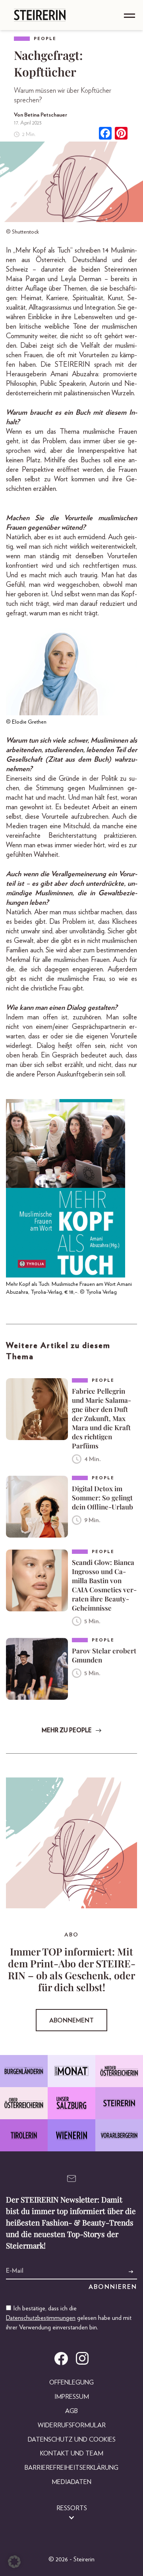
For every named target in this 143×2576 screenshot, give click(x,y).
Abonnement (71, 2021)
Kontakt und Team (72, 2453)
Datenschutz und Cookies (72, 2440)
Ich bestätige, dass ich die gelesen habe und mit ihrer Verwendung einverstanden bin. (69, 2318)
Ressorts (72, 2508)
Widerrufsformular (72, 2425)
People (45, 39)
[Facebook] (105, 134)
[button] (14, 2562)
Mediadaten (71, 2482)
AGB (71, 2411)
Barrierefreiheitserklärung (71, 2468)
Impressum (72, 2397)
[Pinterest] (121, 134)
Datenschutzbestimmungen (41, 2318)
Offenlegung (71, 2383)
